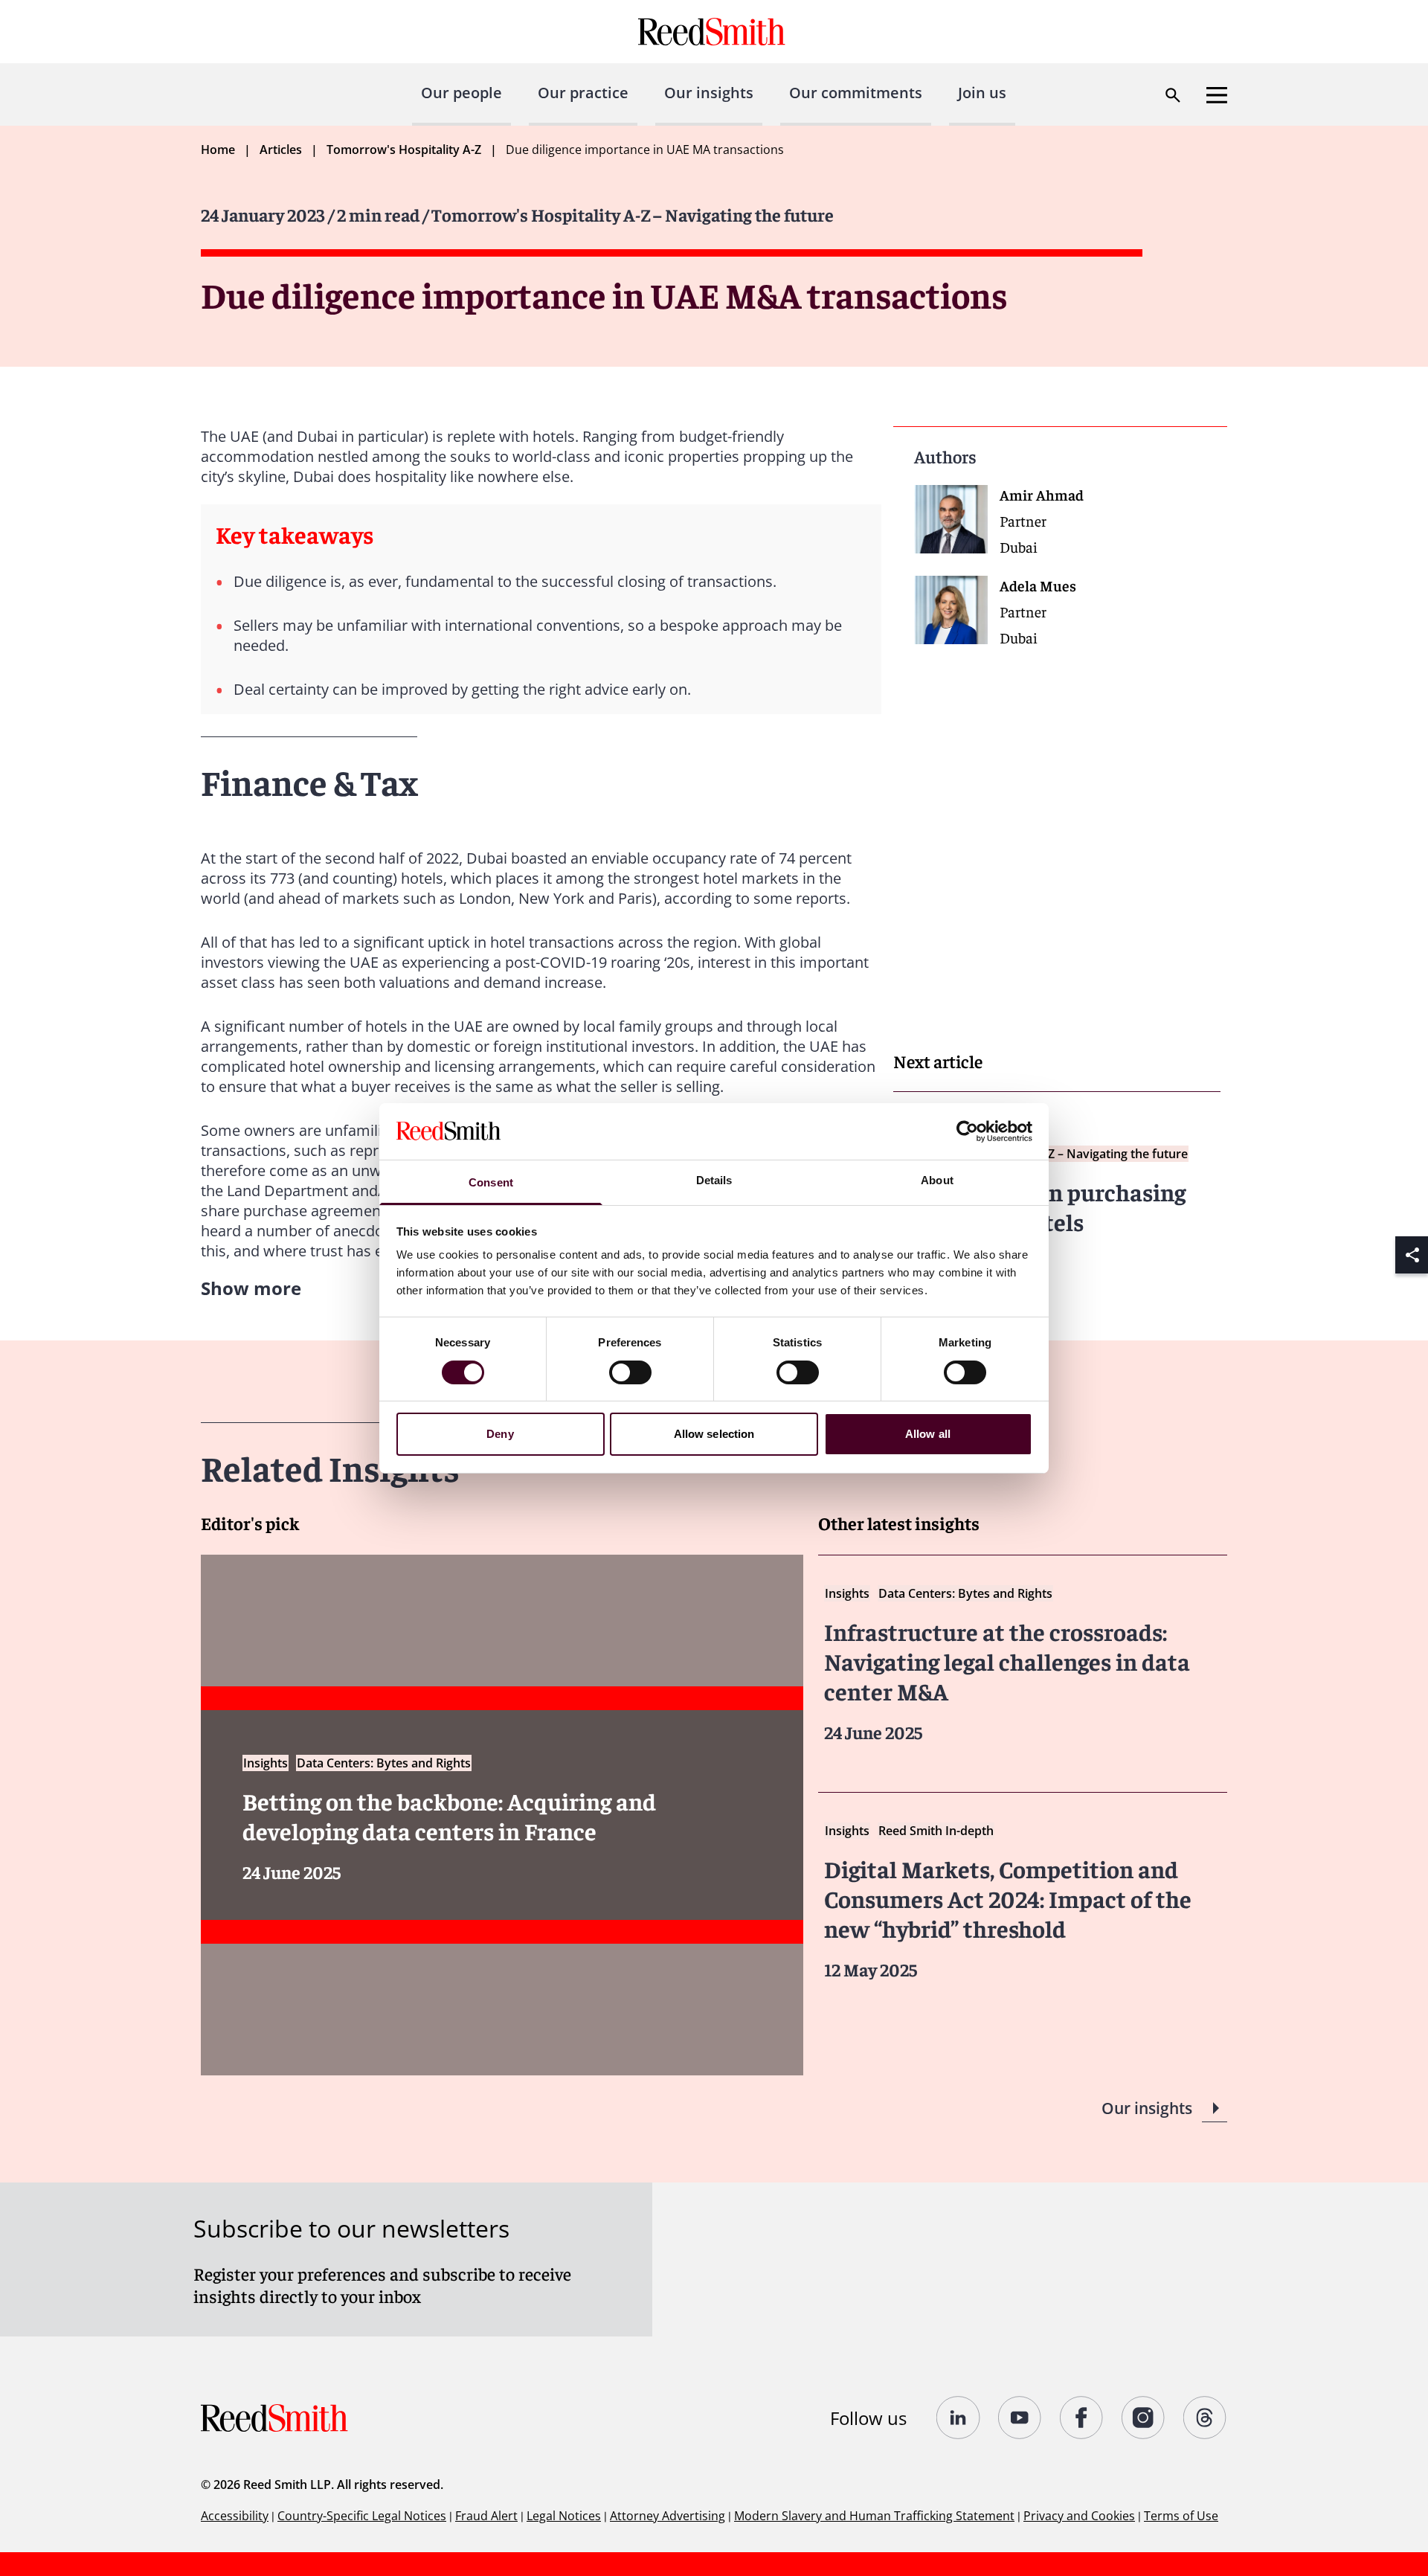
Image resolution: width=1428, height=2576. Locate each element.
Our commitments (856, 93)
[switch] (630, 1372)
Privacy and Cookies (1079, 2516)
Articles (281, 150)
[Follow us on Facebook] (1082, 2418)
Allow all (928, 1434)
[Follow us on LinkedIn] (958, 2418)
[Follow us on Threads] (1205, 2418)
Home (218, 150)
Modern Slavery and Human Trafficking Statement (874, 2516)
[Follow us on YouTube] (1020, 2418)
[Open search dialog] (1173, 95)
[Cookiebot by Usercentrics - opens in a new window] (967, 1131)
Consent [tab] (491, 1182)
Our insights (709, 93)
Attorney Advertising (668, 2516)
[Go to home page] (714, 32)
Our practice (583, 93)
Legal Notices (564, 2516)
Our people (461, 93)
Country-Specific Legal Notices (362, 2516)
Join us (982, 93)
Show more (251, 1288)
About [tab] (937, 1180)
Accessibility (235, 2516)
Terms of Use (1181, 2516)
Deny (500, 1434)
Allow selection (714, 1434)
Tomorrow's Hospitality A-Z (404, 150)
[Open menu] (1217, 95)
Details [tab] (714, 1180)
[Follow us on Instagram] (1144, 2418)
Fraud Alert (486, 2516)
